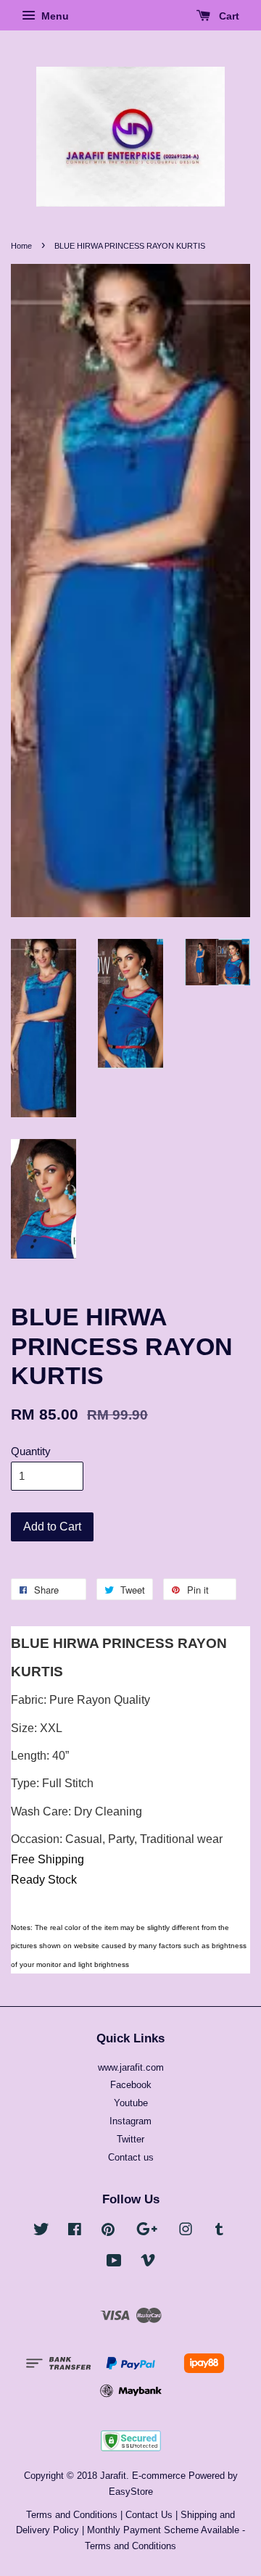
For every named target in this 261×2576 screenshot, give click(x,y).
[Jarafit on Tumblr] (219, 2232)
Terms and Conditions (72, 2515)
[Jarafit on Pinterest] (108, 2232)
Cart (228, 16)
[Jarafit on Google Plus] (147, 2232)
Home (21, 246)
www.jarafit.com (131, 2067)
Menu (54, 16)
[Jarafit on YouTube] (114, 2263)
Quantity (31, 1451)
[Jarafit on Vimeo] (148, 2263)
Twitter (130, 2139)
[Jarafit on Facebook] (75, 2232)
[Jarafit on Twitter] (41, 2232)
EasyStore (131, 2492)
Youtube (131, 2103)
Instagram (130, 2121)
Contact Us (149, 2515)
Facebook (131, 2085)
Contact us (131, 2157)
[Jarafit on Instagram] (186, 2232)
